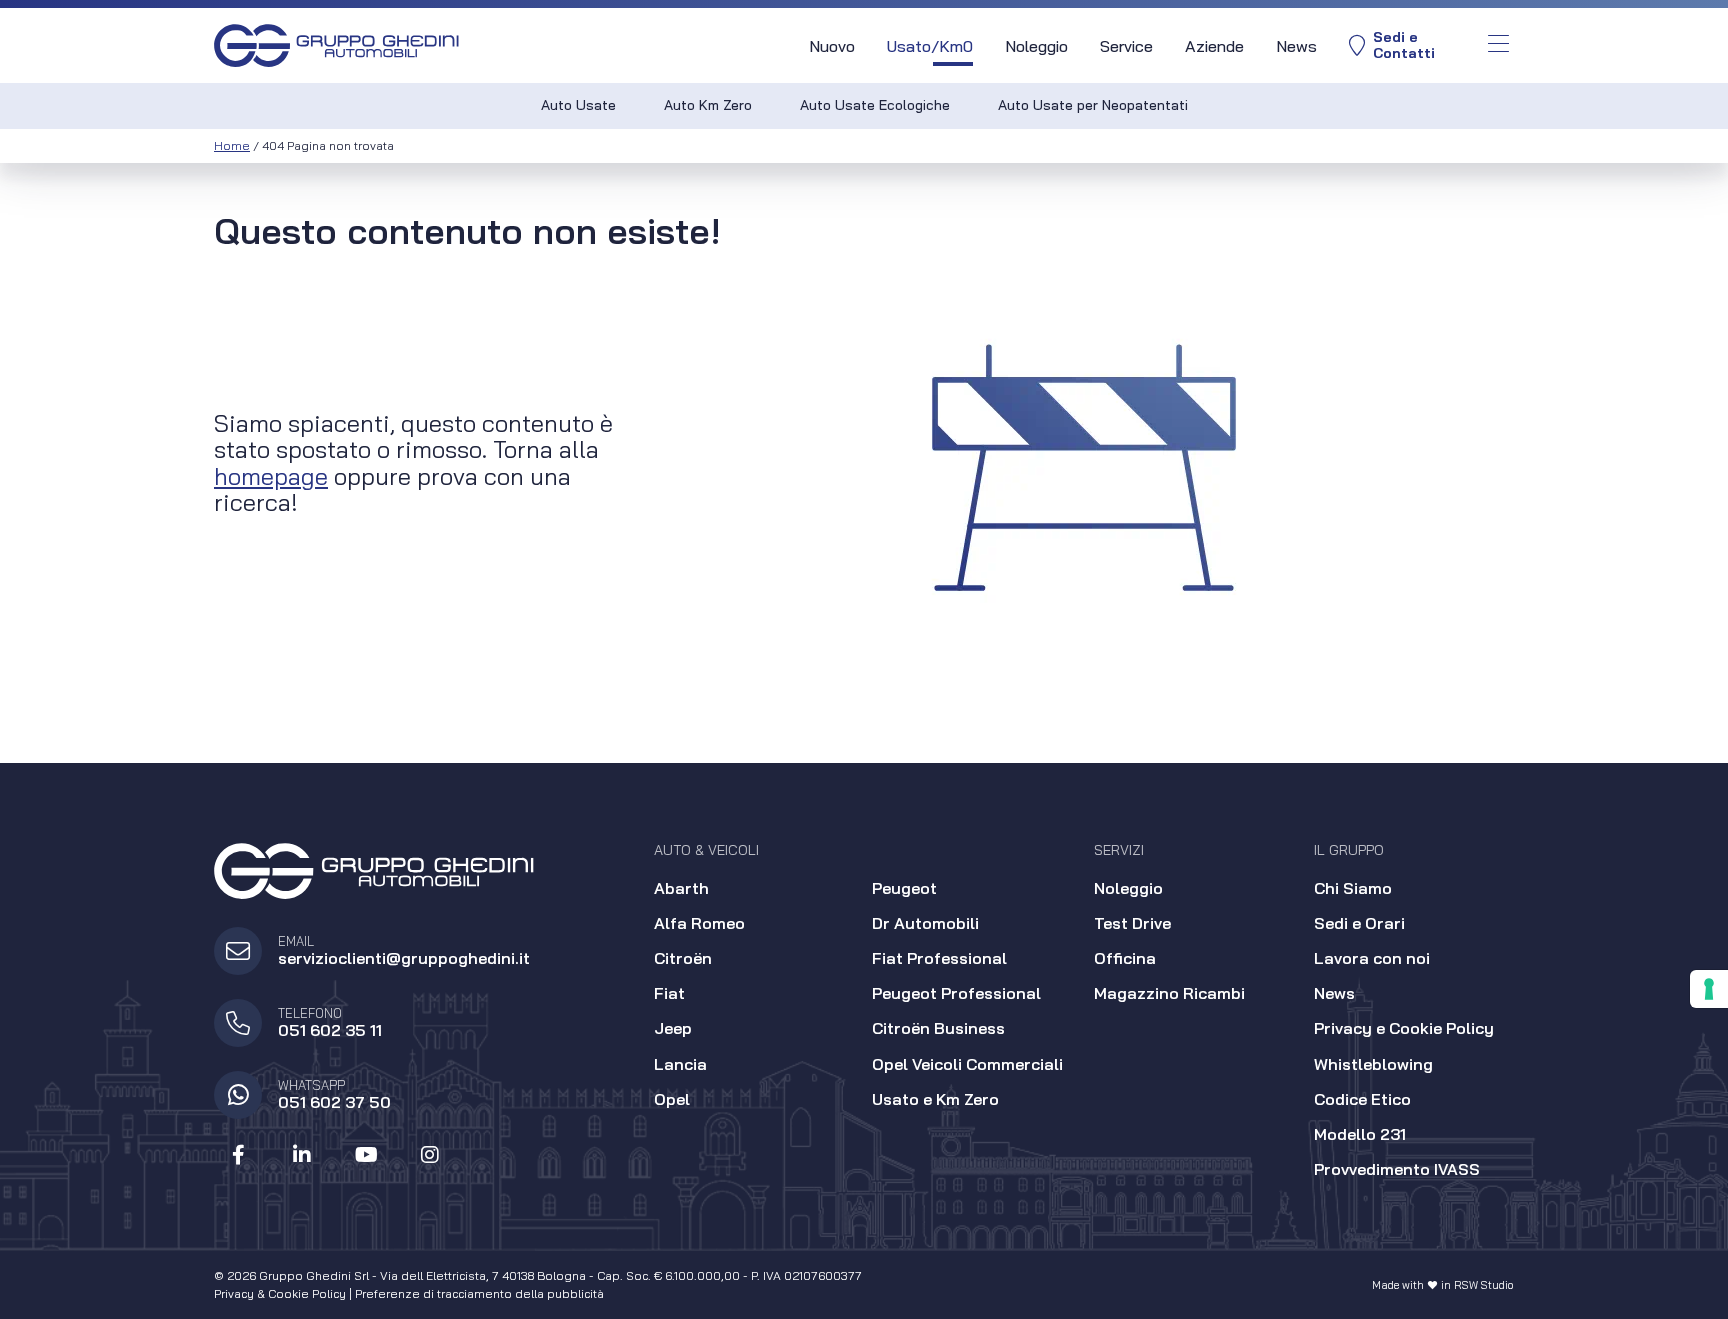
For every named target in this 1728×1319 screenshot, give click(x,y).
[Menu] (1498, 45)
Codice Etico (1362, 1099)
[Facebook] (238, 1155)
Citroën (683, 958)
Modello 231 (1360, 1134)
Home (232, 145)
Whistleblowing (1373, 1064)
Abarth (681, 888)
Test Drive (1132, 923)
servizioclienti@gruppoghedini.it (404, 958)
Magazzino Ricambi (1169, 993)
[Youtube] (366, 1155)
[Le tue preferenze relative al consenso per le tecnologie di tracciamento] (1709, 989)
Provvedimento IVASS (1397, 1169)
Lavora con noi (1372, 958)
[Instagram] (430, 1155)
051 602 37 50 (334, 1102)
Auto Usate (578, 105)
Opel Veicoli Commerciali (967, 1064)
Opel (672, 1099)
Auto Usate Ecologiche (875, 105)
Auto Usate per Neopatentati (1093, 105)
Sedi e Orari (1359, 923)
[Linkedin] (302, 1155)
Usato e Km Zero (935, 1099)
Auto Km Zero (708, 105)
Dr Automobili (925, 923)
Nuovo (832, 46)
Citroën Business (938, 1028)
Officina (1125, 958)
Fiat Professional (939, 958)
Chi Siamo (1353, 888)
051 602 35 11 (330, 1030)
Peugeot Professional (956, 993)
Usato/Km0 (930, 46)
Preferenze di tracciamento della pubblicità (479, 1293)
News (1296, 46)
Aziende (1214, 46)
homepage (271, 476)
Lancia (680, 1064)
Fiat (669, 993)
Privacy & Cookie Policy (280, 1293)
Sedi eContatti (1404, 45)
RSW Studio (1484, 1285)
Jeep (673, 1028)
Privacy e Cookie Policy (1404, 1028)
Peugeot (904, 888)
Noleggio (1036, 46)
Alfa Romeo (699, 923)
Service (1126, 46)
